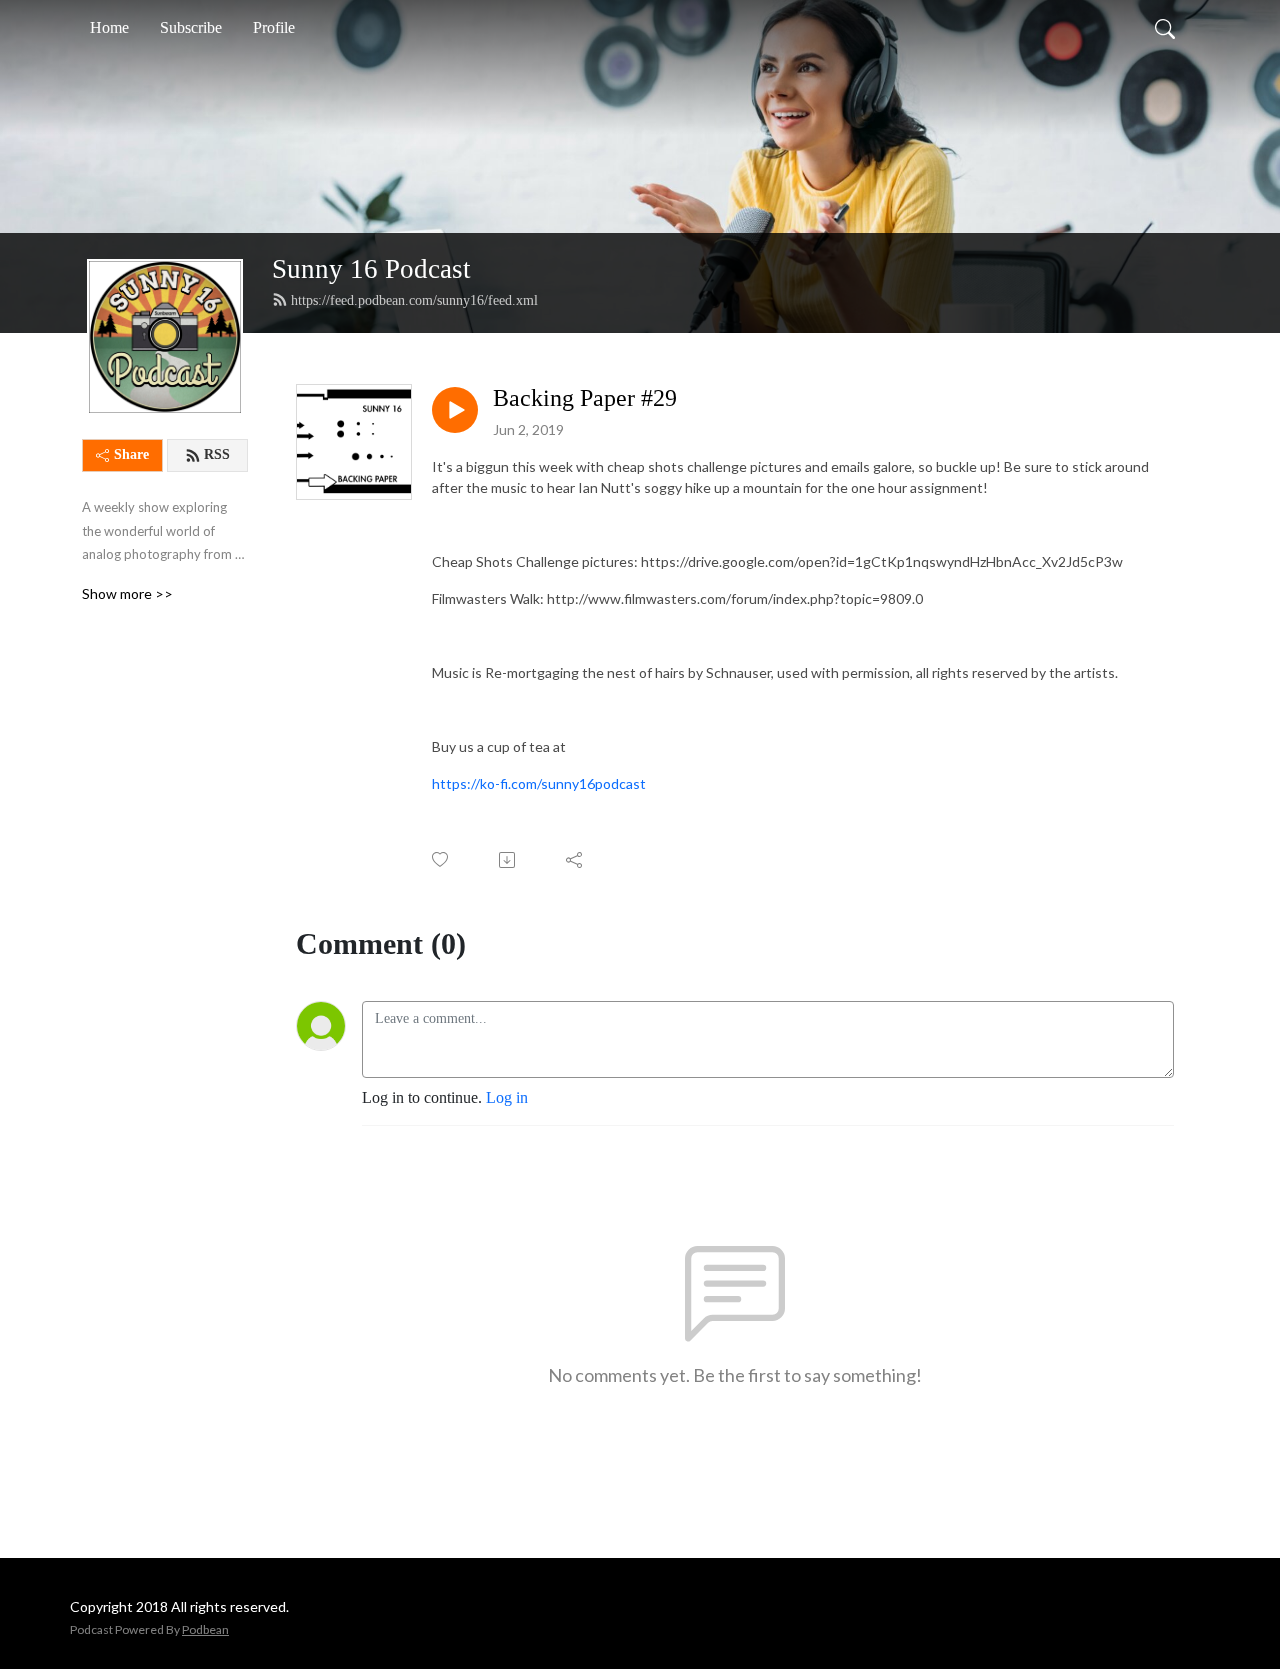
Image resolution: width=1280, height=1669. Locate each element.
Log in (507, 1097)
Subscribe (191, 27)
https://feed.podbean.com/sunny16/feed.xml (414, 300)
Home (109, 27)
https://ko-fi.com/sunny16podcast (539, 783)
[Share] (575, 860)
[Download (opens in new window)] (508, 860)
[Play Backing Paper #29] (455, 410)
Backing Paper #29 (585, 398)
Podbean (205, 1629)
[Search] (1165, 28)
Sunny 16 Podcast (371, 269)
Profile (274, 27)
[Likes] (441, 859)
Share (131, 454)
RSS (217, 454)
